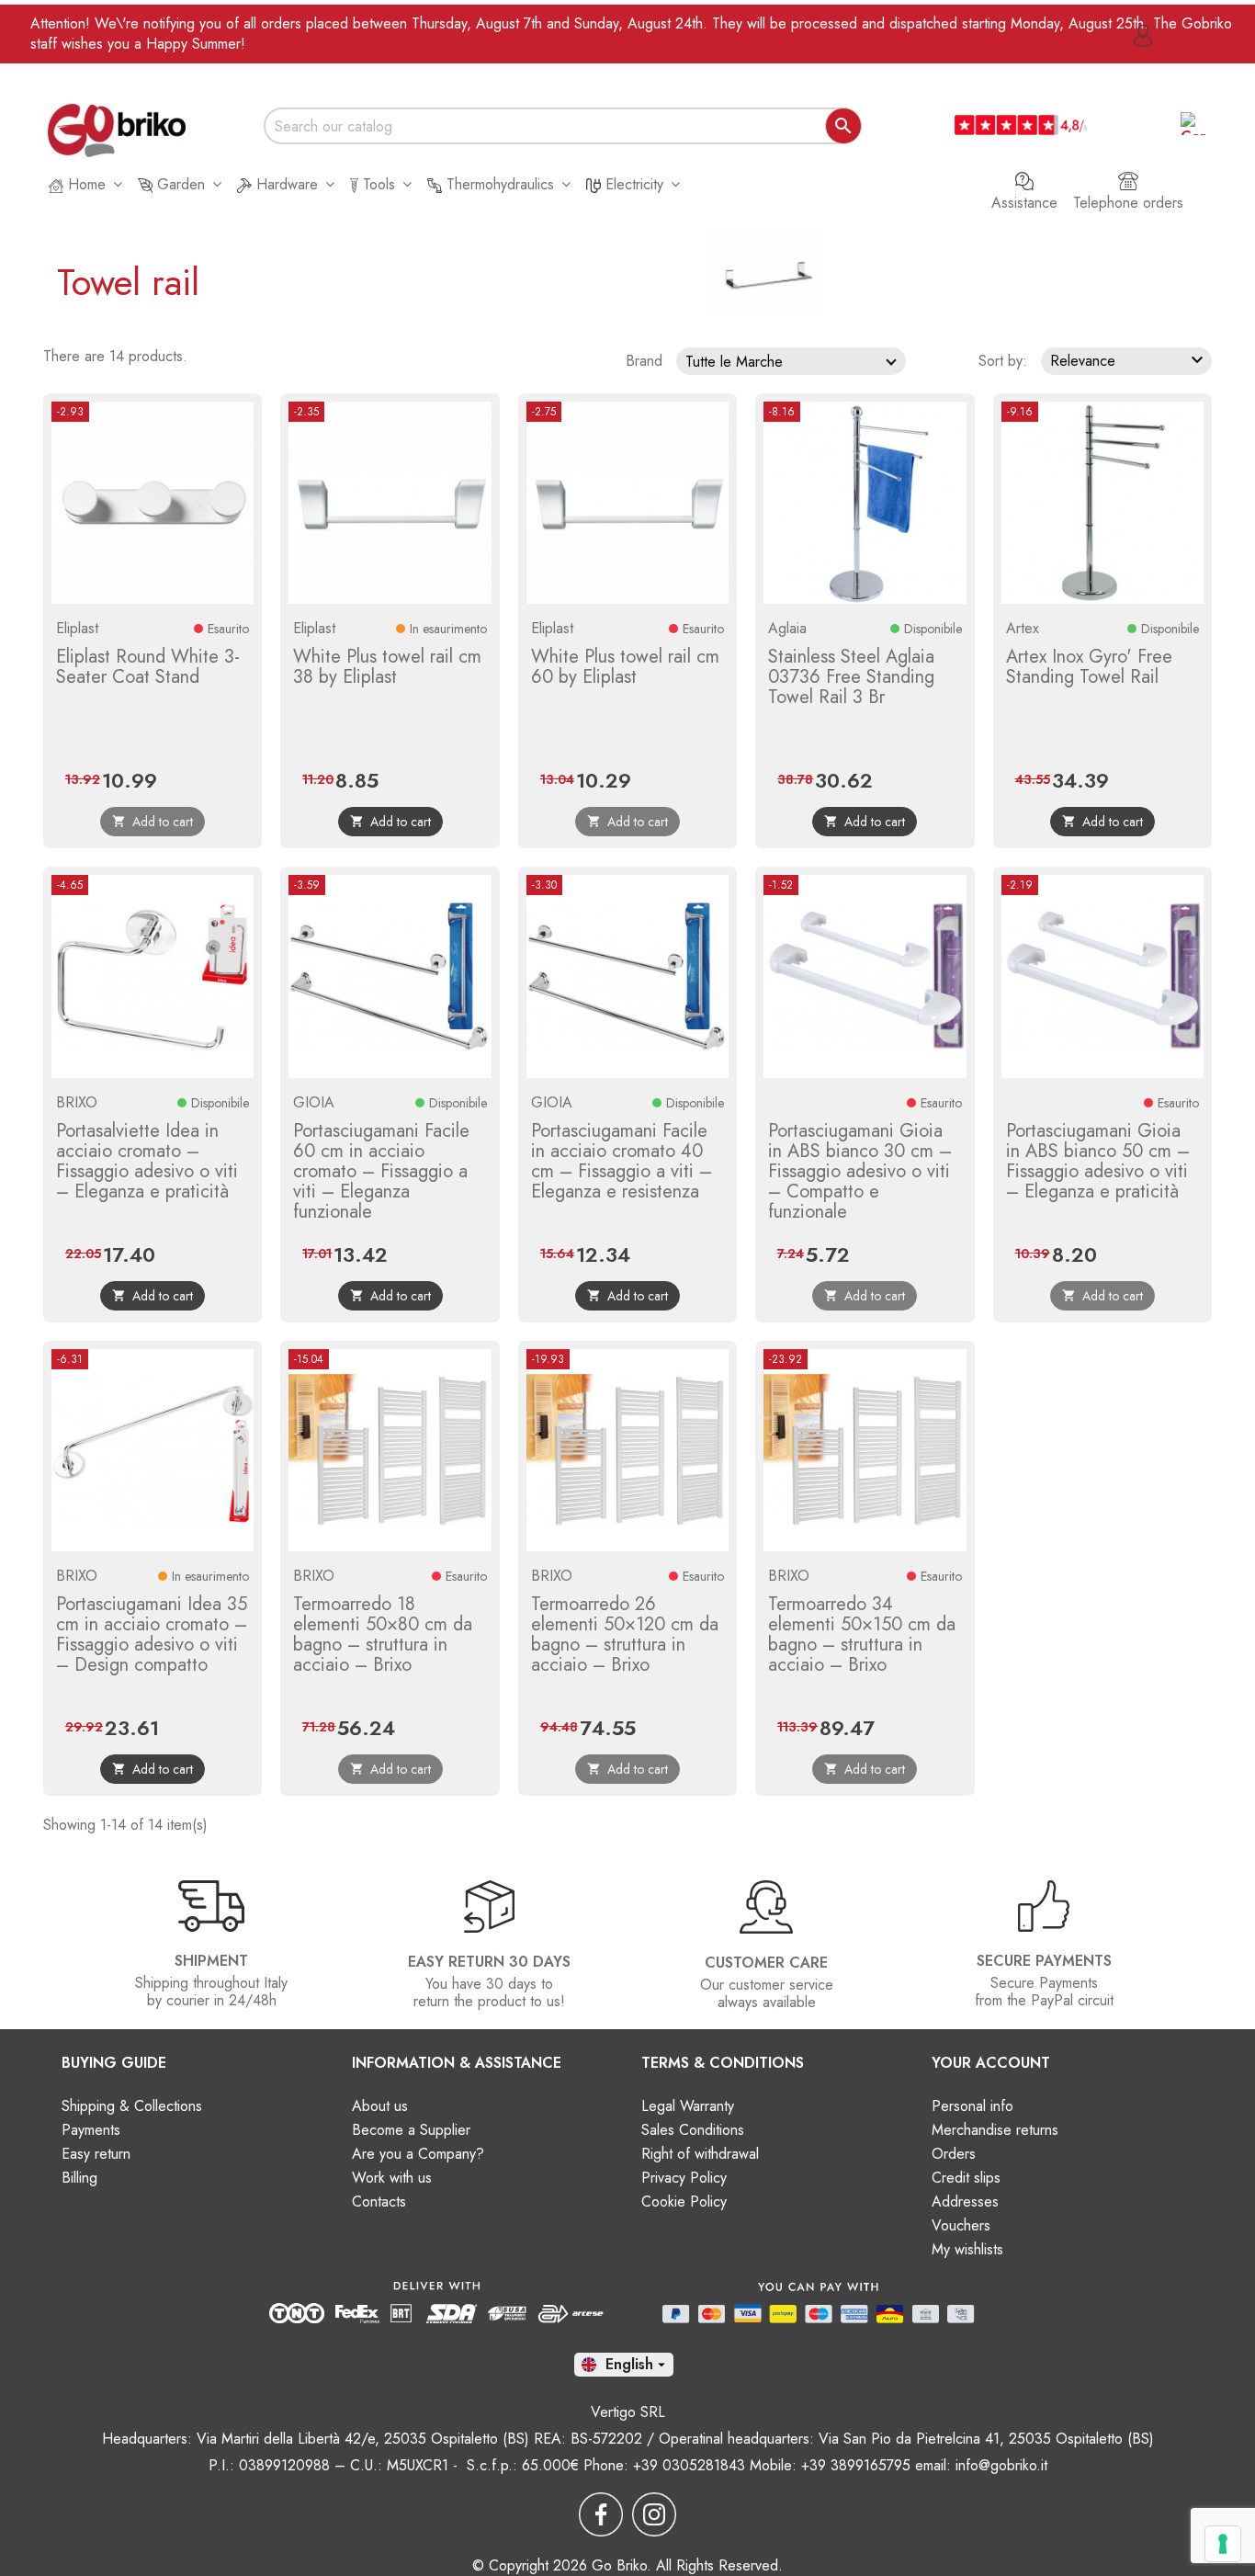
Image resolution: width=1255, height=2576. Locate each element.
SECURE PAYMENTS (1044, 1961)
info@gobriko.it (1001, 2465)
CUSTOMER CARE (766, 1963)
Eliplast (77, 628)
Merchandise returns (995, 2130)
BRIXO (77, 1102)
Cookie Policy (684, 2202)
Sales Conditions (693, 2130)
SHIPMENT (211, 1961)
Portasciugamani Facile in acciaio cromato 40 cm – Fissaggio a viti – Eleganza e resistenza (622, 1161)
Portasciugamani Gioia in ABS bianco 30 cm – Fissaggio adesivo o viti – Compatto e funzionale (860, 1171)
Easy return (96, 2154)
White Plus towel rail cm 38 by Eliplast (387, 667)
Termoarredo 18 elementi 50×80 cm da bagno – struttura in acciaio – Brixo (383, 1634)
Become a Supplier (411, 2130)
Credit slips (966, 2178)
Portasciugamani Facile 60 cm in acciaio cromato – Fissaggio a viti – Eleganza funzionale (381, 1171)
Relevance (1129, 360)
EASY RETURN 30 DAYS (489, 1962)
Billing (79, 2178)
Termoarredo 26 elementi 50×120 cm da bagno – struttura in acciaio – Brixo (625, 1634)
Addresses (965, 2202)
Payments (91, 2130)
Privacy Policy (684, 2178)
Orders (954, 2154)
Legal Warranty (688, 2106)
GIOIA (314, 1102)
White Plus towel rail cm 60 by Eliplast (625, 667)
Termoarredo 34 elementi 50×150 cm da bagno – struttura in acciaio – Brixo (862, 1634)
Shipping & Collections (132, 2106)
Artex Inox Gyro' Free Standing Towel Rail (1089, 667)
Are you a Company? (418, 2154)
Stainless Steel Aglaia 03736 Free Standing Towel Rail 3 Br (851, 677)
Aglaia (787, 628)
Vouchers (961, 2225)
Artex (1023, 628)
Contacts (379, 2202)
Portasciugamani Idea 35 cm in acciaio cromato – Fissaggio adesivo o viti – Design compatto (152, 1634)
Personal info (972, 2106)
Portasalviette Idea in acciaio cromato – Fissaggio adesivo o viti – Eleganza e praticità (147, 1161)
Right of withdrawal (700, 2154)
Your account (991, 2063)
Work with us (392, 2178)
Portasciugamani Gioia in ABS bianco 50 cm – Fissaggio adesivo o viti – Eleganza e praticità (1098, 1161)
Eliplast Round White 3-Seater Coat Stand (148, 667)
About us (380, 2106)
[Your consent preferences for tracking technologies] (1223, 2544)
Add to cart (390, 822)
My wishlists (967, 2249)
